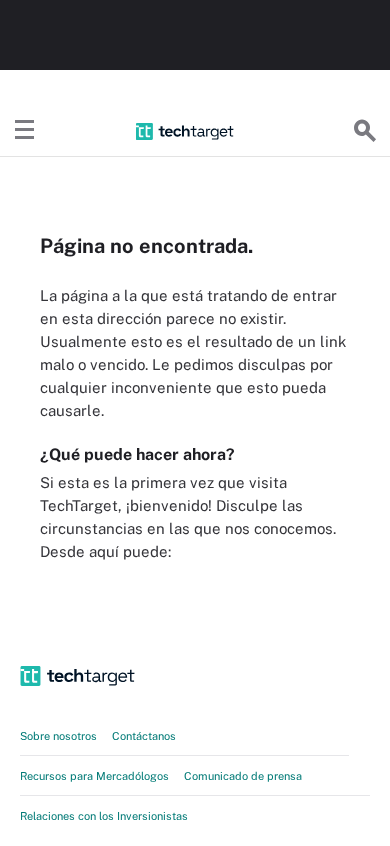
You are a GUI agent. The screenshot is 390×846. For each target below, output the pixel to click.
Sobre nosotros (58, 736)
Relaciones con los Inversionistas (104, 816)
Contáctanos (144, 736)
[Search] (365, 131)
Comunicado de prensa (243, 776)
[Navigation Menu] (25, 131)
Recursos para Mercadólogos (94, 776)
